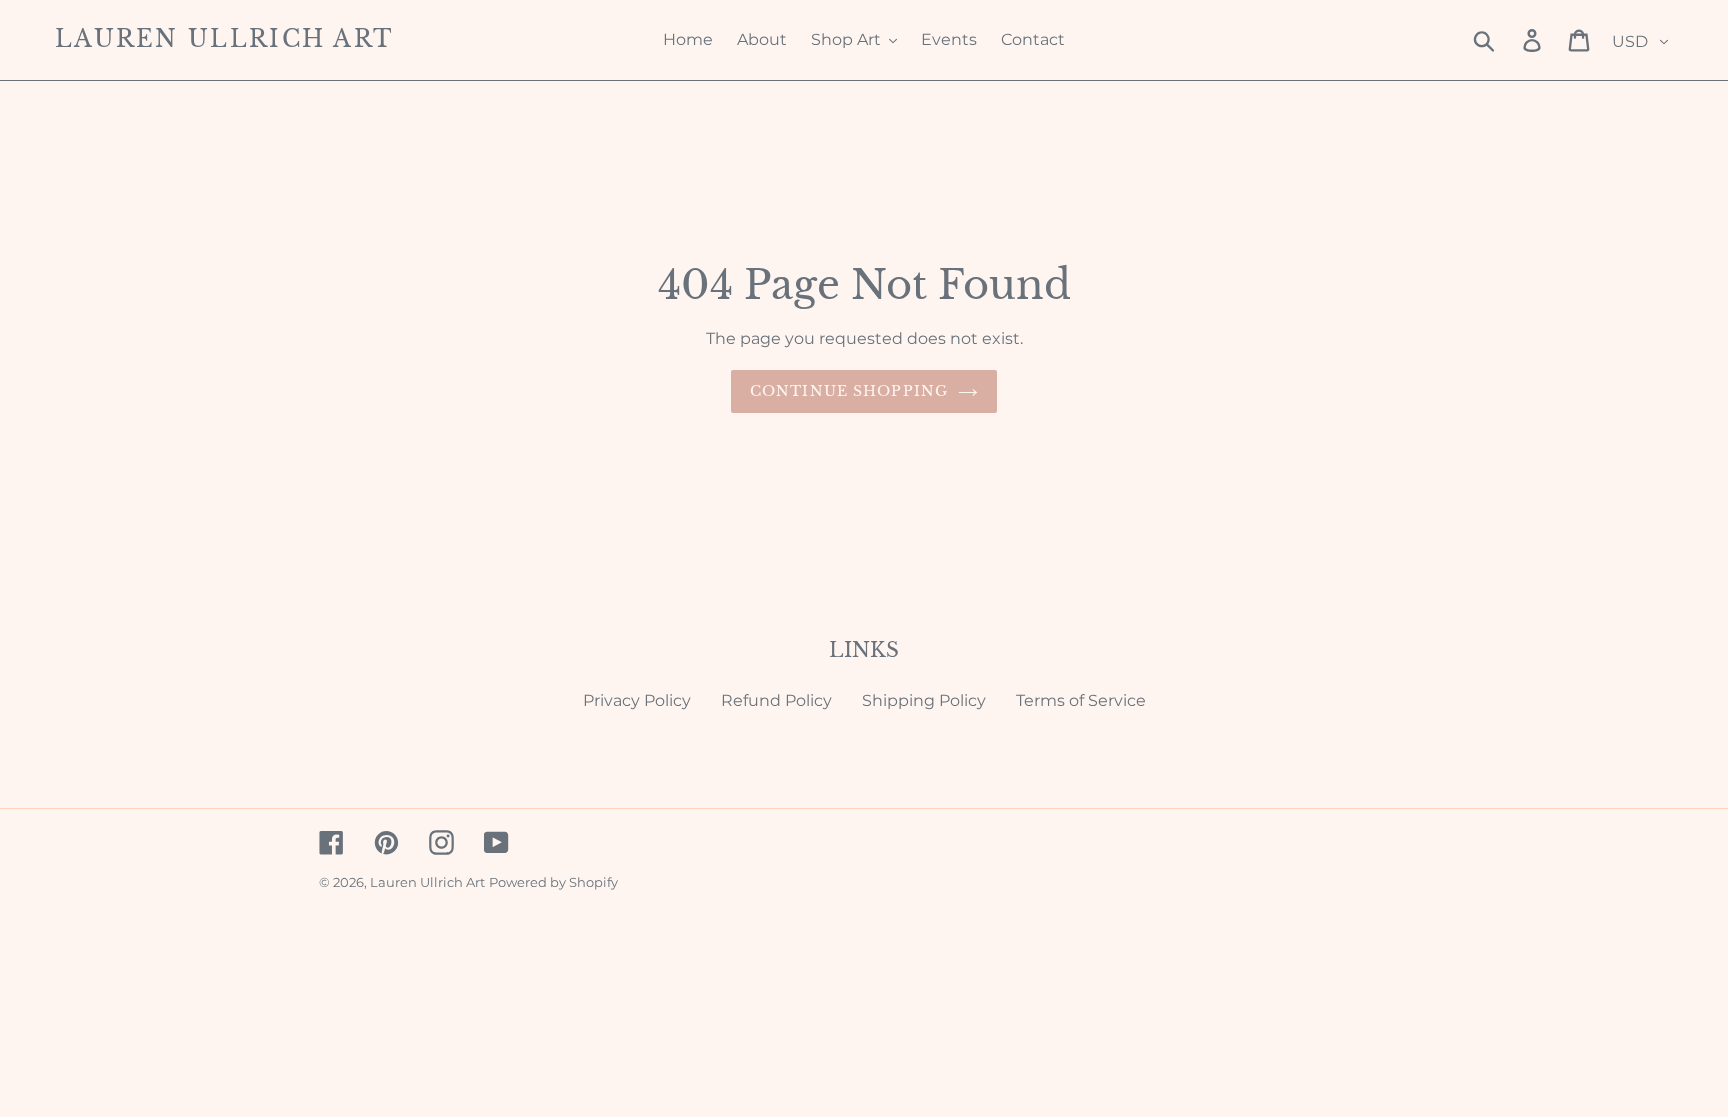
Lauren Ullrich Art (224, 39)
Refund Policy (776, 700)
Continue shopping (849, 391)
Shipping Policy (924, 700)
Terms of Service (1081, 700)
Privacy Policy (637, 700)
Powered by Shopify (553, 882)
